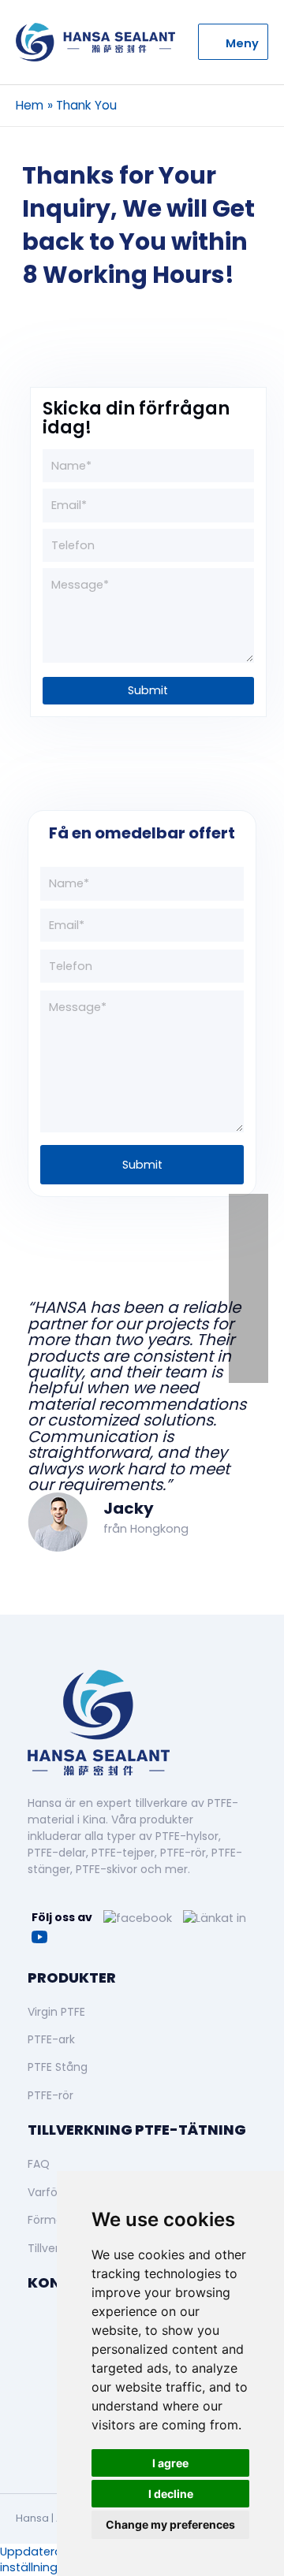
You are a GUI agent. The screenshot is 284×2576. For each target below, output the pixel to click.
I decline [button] (171, 2494)
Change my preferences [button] (170, 2524)
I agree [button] (170, 2463)
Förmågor (54, 2220)
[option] (142, 1386)
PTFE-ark (51, 2039)
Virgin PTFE (56, 2012)
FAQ (39, 2164)
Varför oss (55, 2192)
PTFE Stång (58, 2067)
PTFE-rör (50, 2095)
